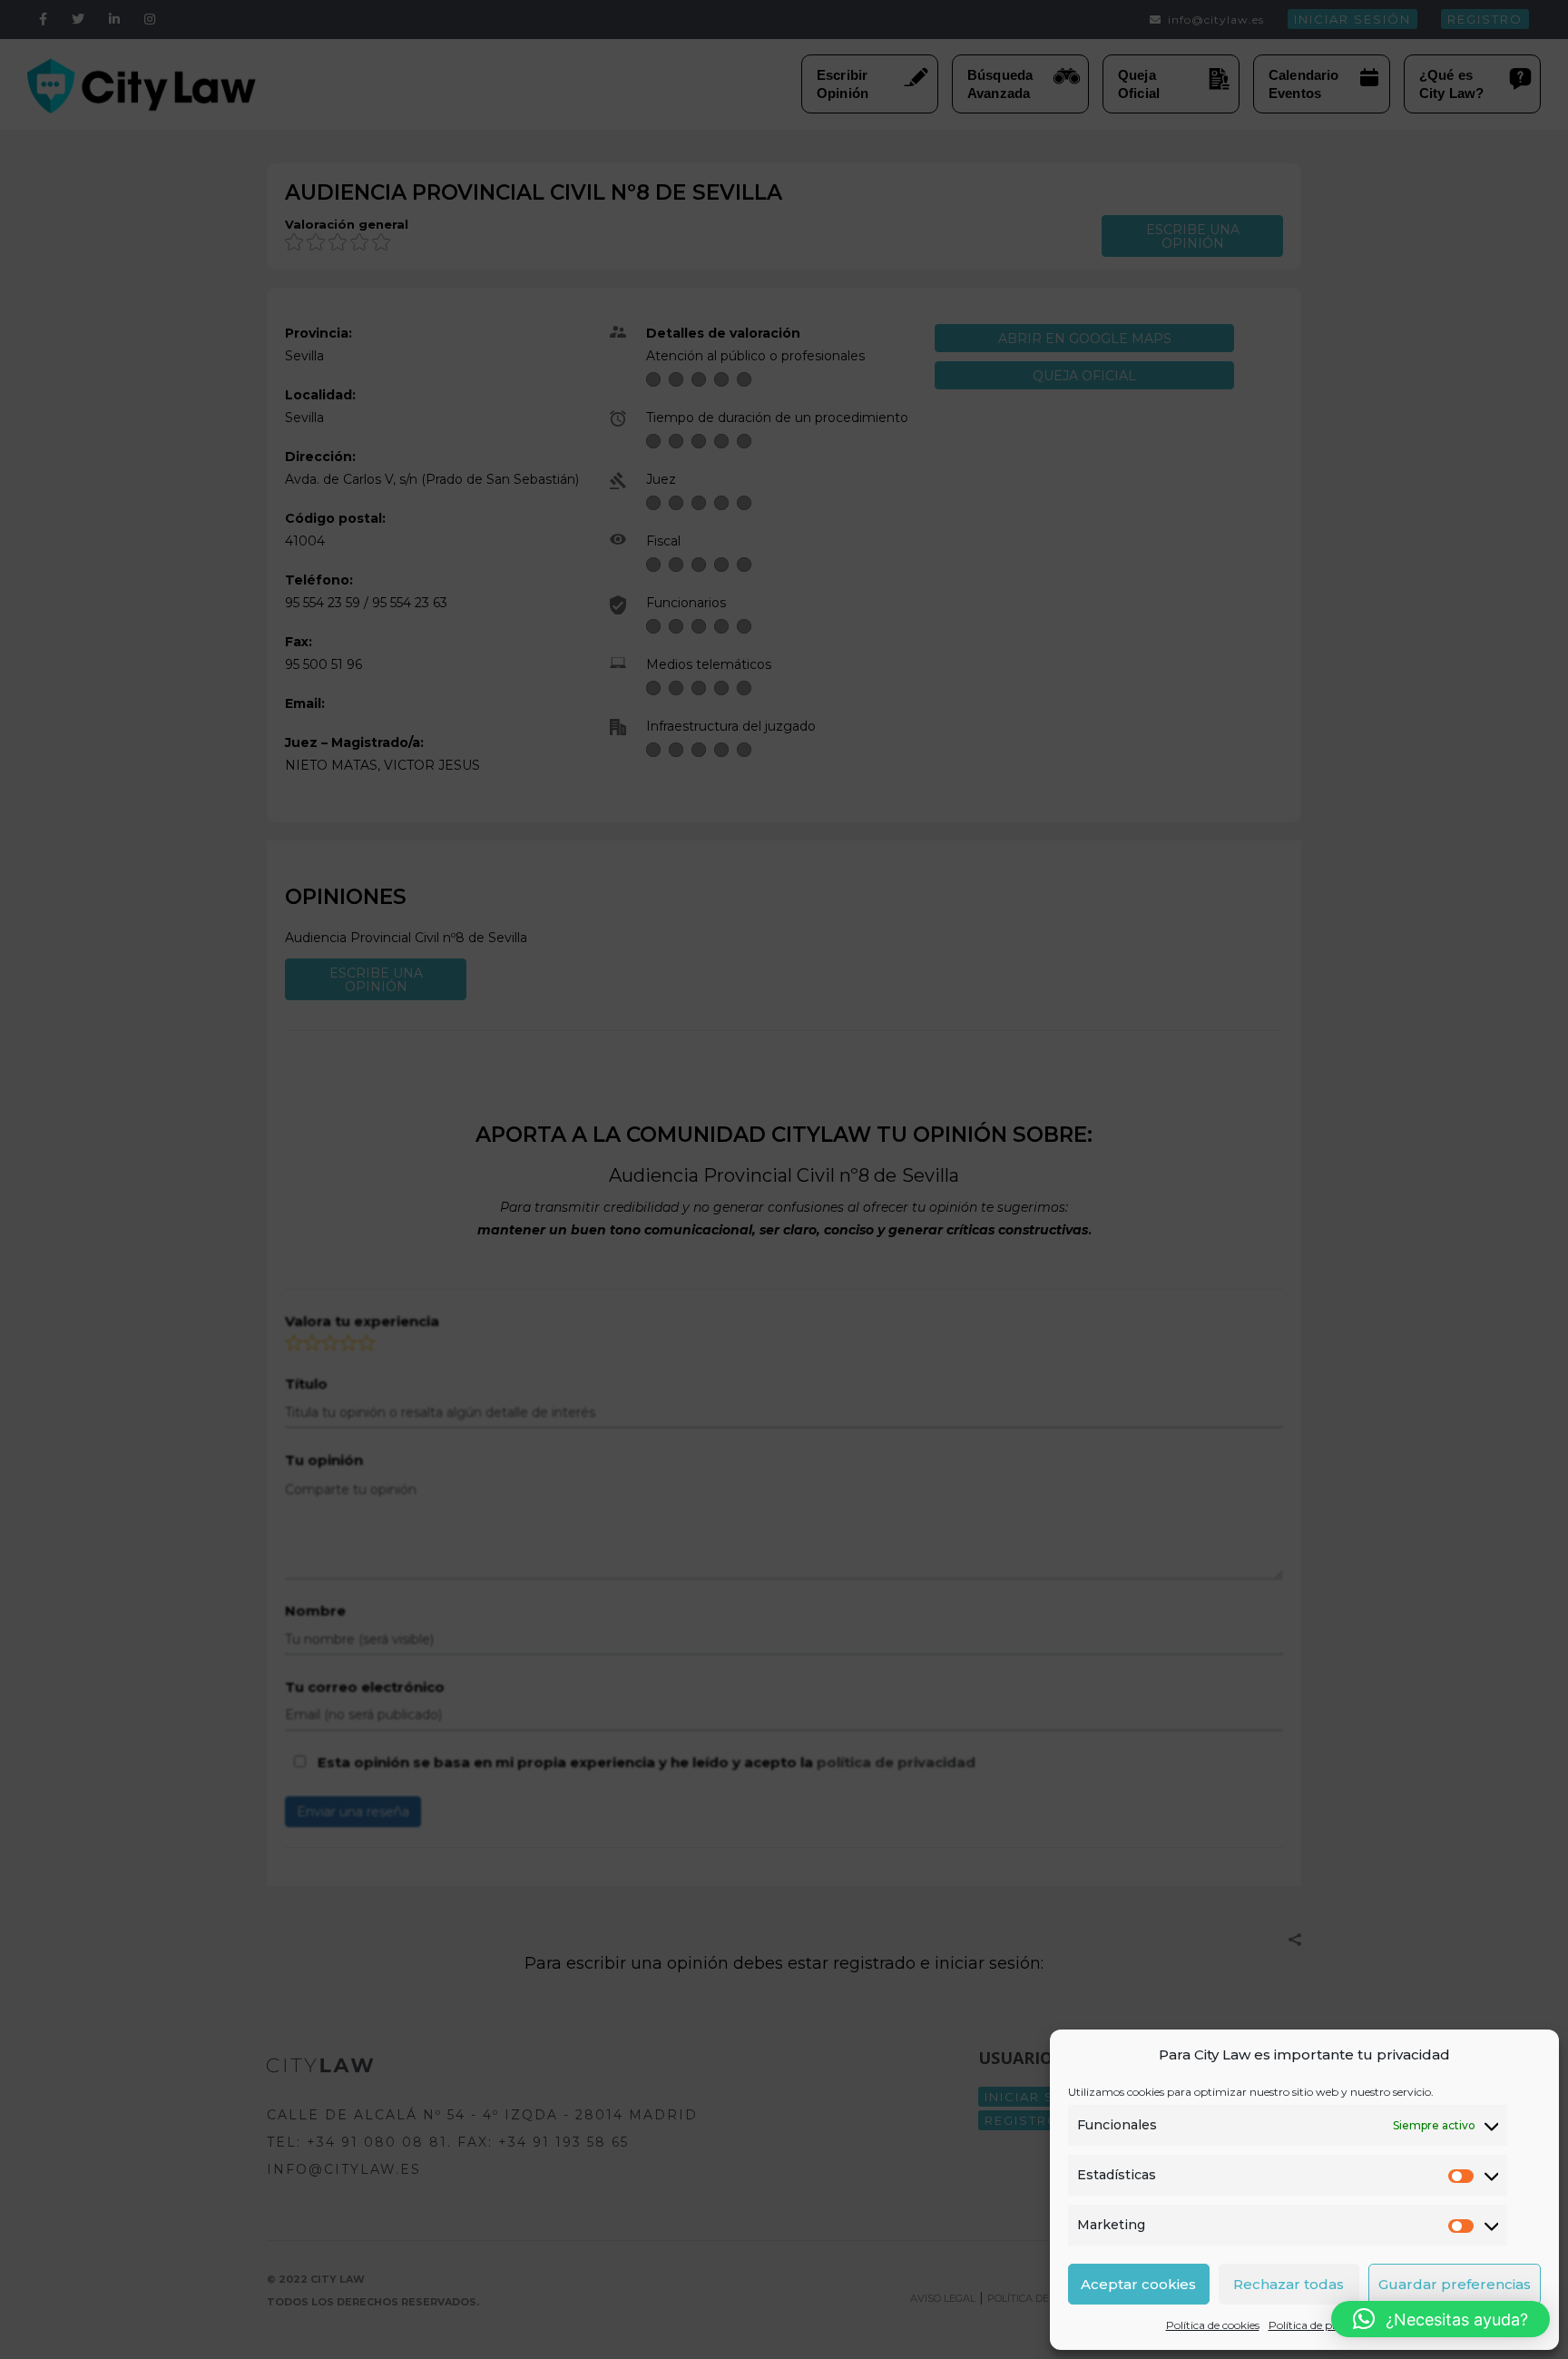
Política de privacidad (1324, 2325)
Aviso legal (1416, 2325)
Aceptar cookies (1138, 2284)
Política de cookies (1213, 2325)
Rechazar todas (1289, 2284)
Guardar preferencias (1455, 2284)
